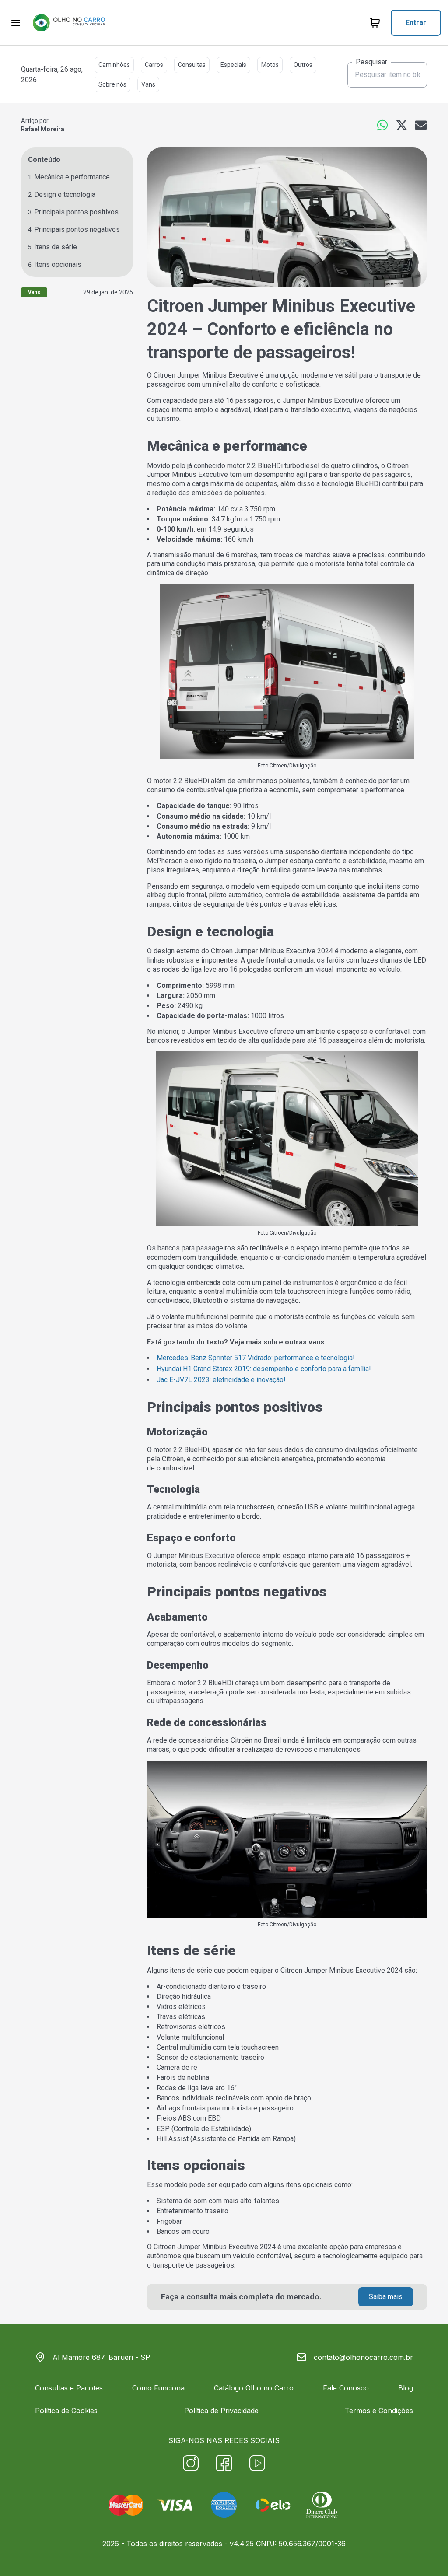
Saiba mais (386, 2297)
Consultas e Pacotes (69, 2388)
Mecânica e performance (72, 177)
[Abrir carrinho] (16, 23)
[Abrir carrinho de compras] (375, 23)
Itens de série (56, 247)
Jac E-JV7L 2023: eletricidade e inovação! (221, 1380)
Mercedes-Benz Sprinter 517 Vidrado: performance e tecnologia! (256, 1358)
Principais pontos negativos (77, 229)
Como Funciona (158, 2388)
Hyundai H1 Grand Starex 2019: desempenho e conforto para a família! (264, 1369)
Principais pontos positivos (76, 212)
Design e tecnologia (65, 194)
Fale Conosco (346, 2388)
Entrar (416, 23)
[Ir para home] (69, 23)
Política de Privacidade (221, 2411)
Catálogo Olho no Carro (254, 2388)
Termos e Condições (379, 2411)
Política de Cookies (66, 2411)
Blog (406, 2388)
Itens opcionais (58, 264)
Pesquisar (371, 62)
